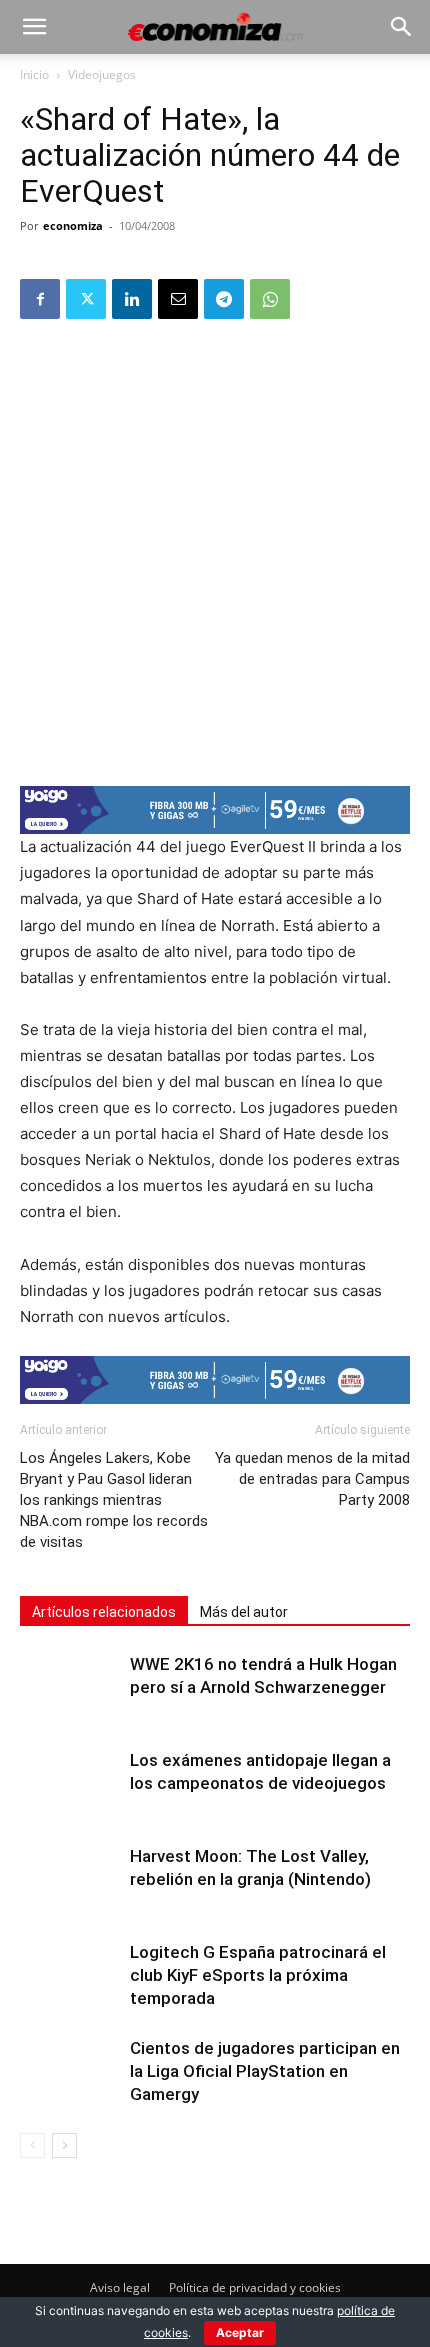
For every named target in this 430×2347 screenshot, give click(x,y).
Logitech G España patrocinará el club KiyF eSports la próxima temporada (258, 1975)
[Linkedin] (132, 299)
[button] (34, 27)
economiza (73, 225)
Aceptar (240, 2332)
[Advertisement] (215, 551)
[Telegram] (224, 299)
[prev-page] (32, 2145)
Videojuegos (102, 74)
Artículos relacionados (104, 1612)
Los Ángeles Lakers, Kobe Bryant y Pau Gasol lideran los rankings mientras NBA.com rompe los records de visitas (114, 1500)
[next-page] (64, 2145)
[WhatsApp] (270, 299)
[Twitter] (86, 299)
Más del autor (244, 1612)
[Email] (178, 299)
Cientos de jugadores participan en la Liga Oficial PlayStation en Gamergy (265, 2071)
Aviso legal (120, 2287)
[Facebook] (40, 299)
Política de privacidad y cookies (255, 2287)
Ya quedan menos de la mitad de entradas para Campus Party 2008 (312, 1479)
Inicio (34, 74)
